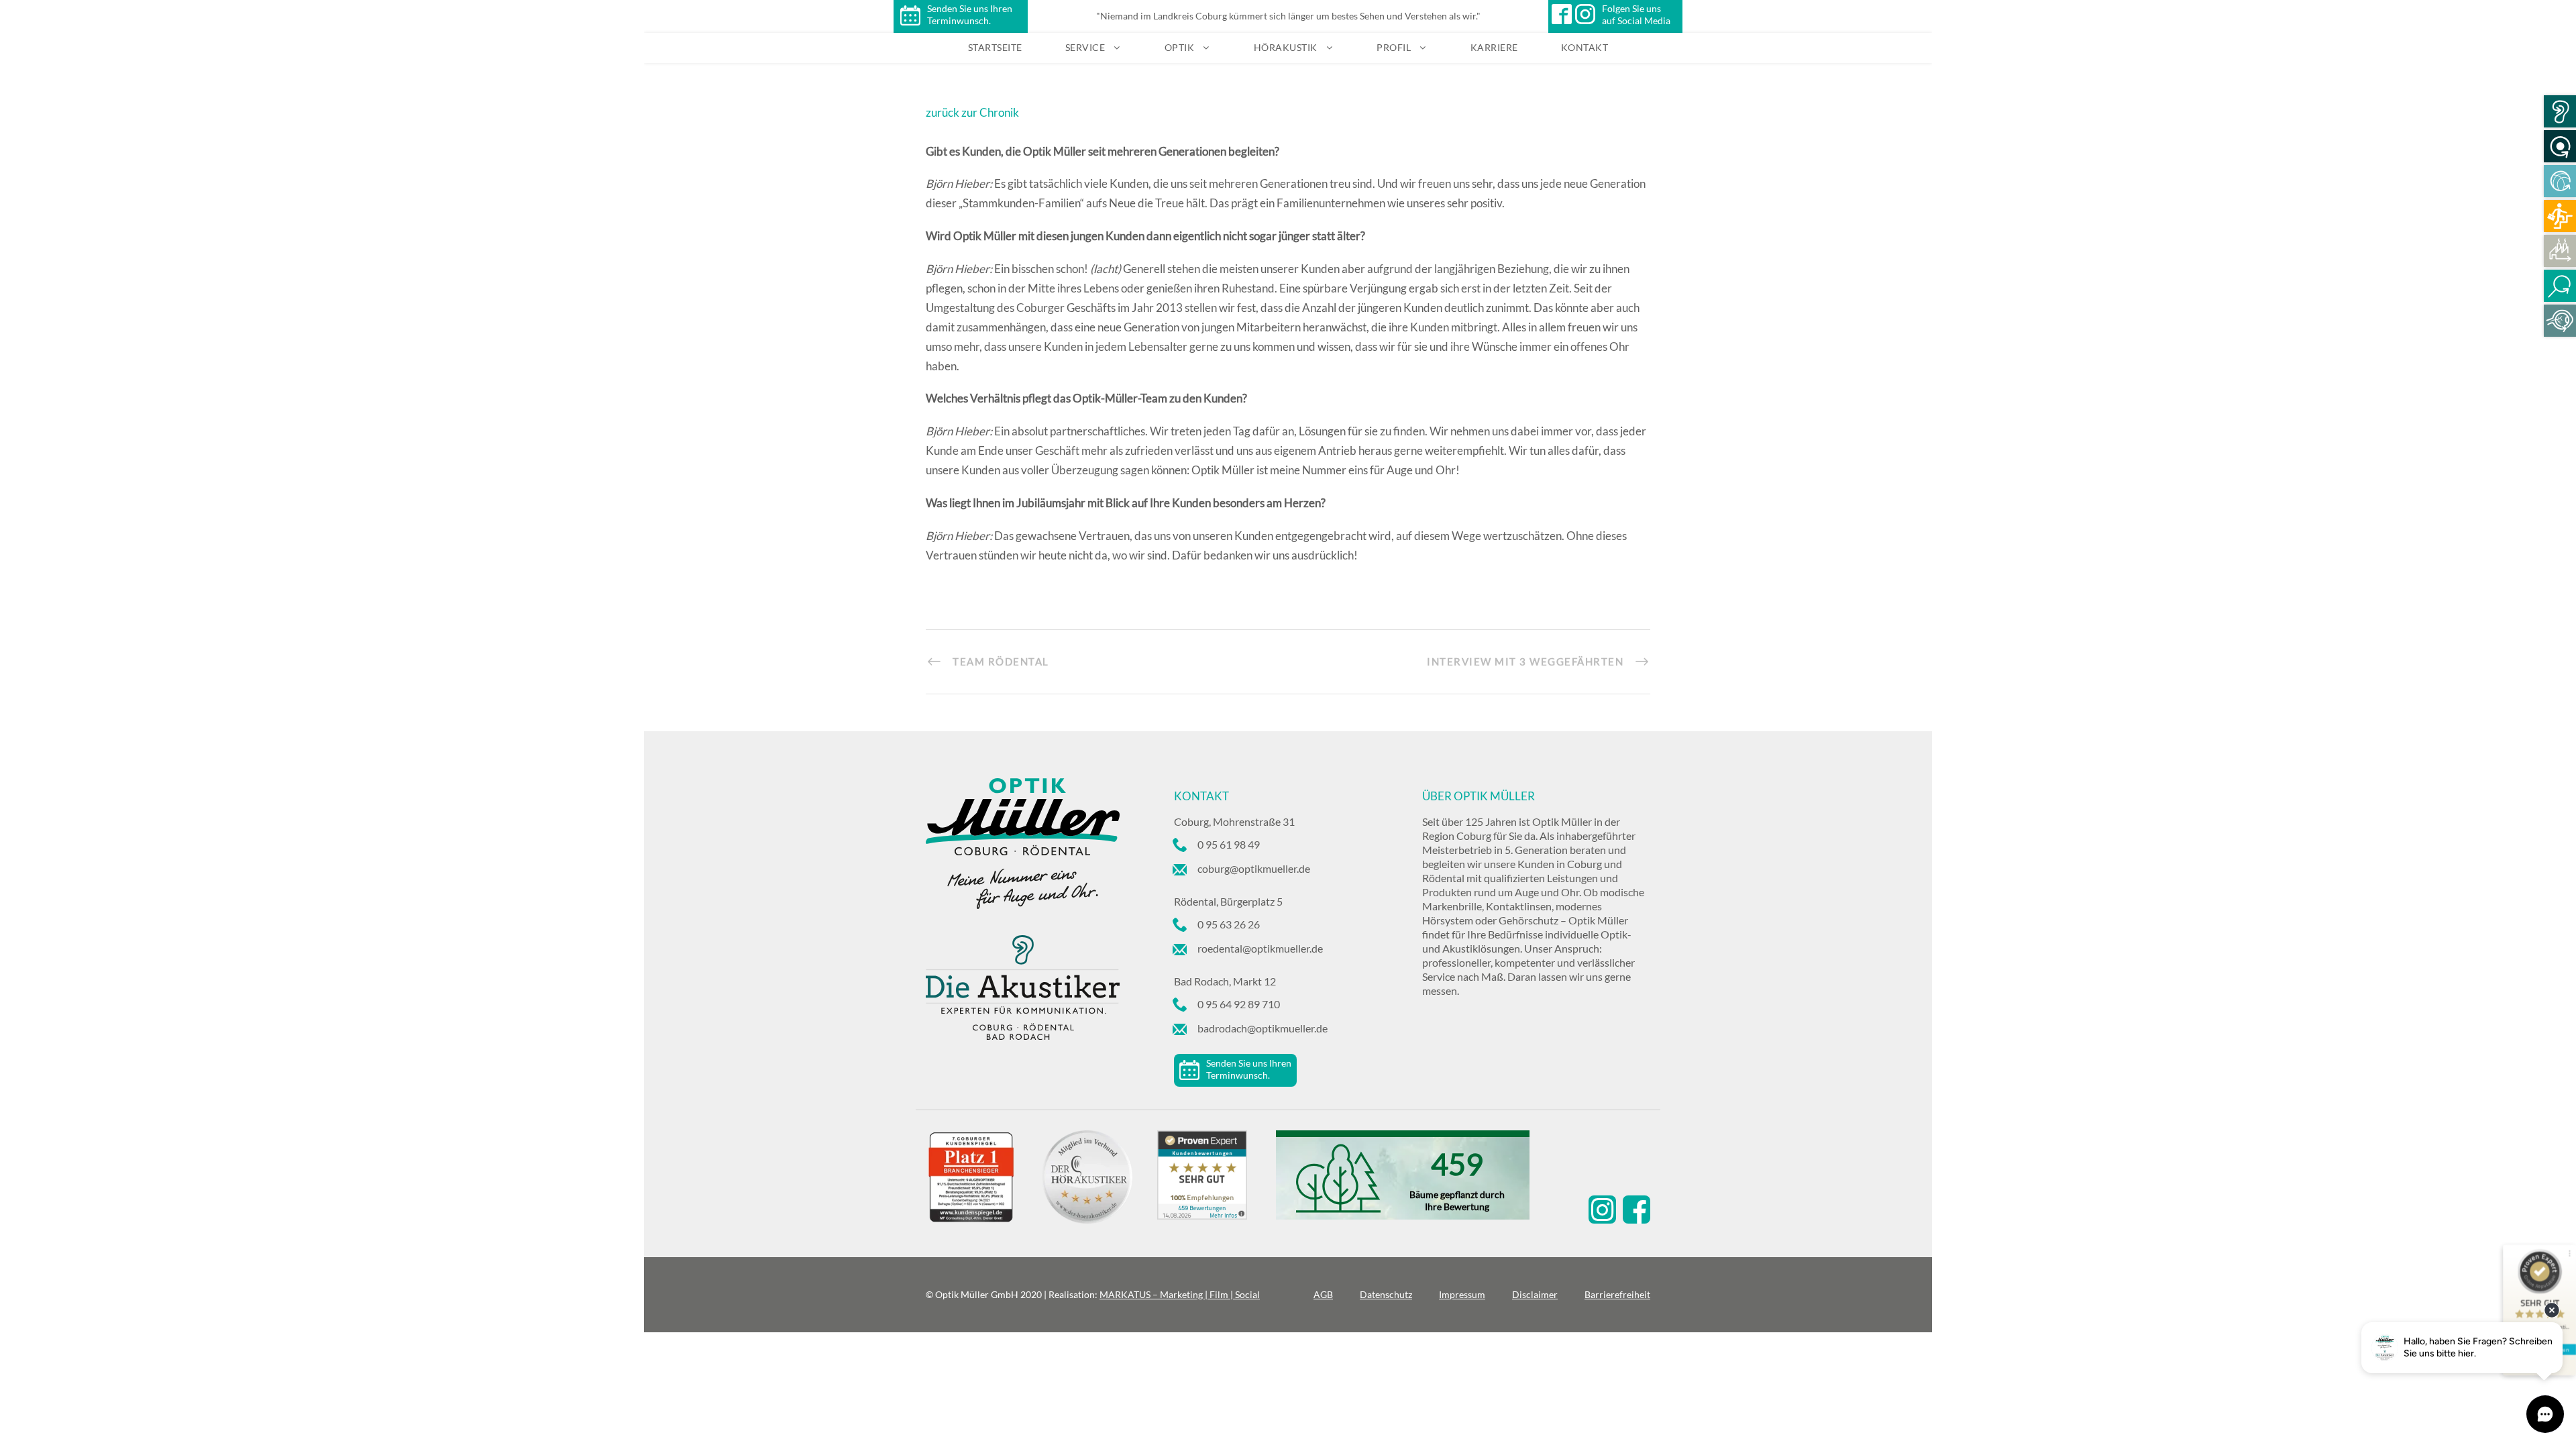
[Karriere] (2560, 216)
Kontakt (1585, 47)
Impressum (1462, 1294)
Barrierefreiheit (1617, 1294)
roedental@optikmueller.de (1260, 948)
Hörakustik (1286, 47)
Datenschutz (1386, 1294)
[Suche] (2560, 286)
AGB (1323, 1294)
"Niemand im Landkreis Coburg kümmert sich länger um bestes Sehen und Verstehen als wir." (1288, 16)
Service (1085, 47)
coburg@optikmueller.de (1254, 868)
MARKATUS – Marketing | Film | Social (1180, 1294)
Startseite (995, 47)
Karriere (1494, 47)
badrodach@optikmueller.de (1263, 1028)
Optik (1180, 47)
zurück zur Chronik (972, 112)
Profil (1394, 47)
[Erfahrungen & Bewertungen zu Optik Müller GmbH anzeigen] (1216, 1177)
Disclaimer (1535, 1294)
